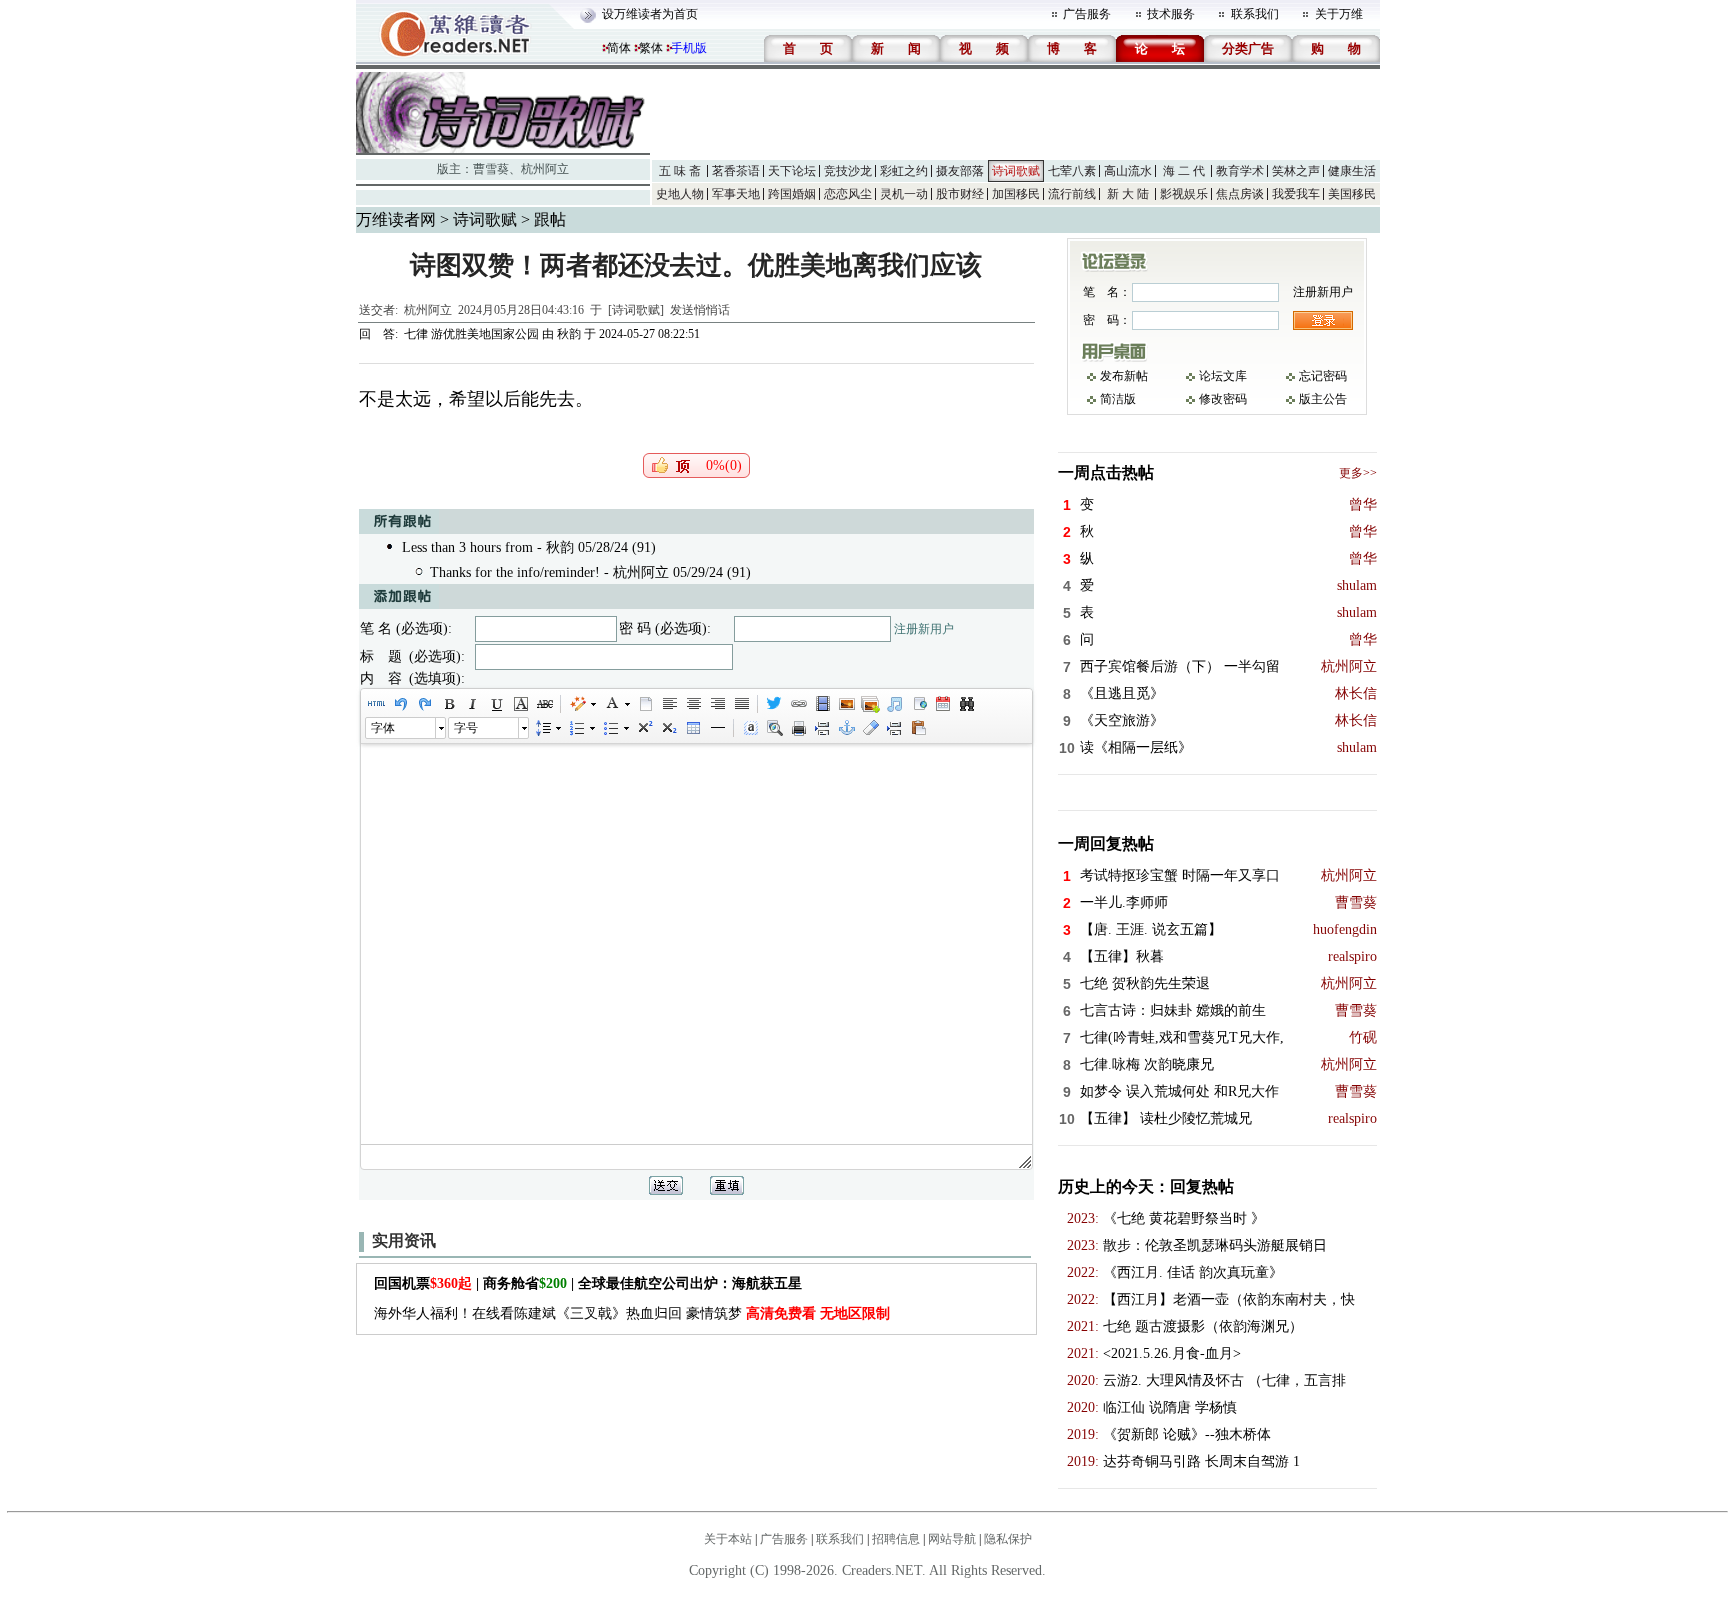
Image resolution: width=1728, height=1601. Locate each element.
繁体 (651, 48)
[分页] (822, 728)
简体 (619, 48)
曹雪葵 (491, 169)
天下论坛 (792, 171)
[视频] (822, 704)
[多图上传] (870, 704)
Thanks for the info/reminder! (515, 572)
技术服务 (1171, 14)
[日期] (942, 704)
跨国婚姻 (792, 194)
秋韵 (569, 334)
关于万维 (1339, 14)
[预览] (774, 728)
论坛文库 (1223, 376)
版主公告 (1323, 399)
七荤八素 (1072, 171)
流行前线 (1072, 194)
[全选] (750, 728)
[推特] (774, 704)
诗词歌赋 (1016, 171)
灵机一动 (904, 194)
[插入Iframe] (918, 704)
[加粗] (448, 704)
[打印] (798, 728)
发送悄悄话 (700, 310)
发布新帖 (1124, 376)
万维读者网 (396, 219)
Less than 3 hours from (467, 547)
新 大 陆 (1128, 194)
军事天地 (736, 194)
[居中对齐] (693, 704)
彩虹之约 (904, 171)
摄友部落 (960, 171)
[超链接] (798, 704)
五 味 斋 (680, 171)
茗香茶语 (736, 171)
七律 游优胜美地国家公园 (471, 334)
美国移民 (1352, 194)
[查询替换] (966, 704)
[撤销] (400, 704)
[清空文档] (645, 704)
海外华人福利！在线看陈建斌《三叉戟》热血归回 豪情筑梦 (632, 1313)
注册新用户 (924, 629)
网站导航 (952, 1539)
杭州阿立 (545, 169)
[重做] (424, 704)
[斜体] (472, 704)
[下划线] (496, 704)
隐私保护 (1008, 1539)
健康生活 (1352, 171)
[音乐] (894, 704)
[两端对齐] (741, 704)
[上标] (644, 728)
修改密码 (1223, 399)
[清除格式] (870, 728)
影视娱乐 (1184, 194)
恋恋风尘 (848, 194)
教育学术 (1240, 171)
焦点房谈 (1240, 194)
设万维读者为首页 (650, 14)
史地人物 (680, 194)
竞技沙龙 (848, 171)
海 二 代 (1184, 171)
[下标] (668, 728)
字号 (466, 728)
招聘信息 (896, 1539)
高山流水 (1128, 171)
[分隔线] (717, 728)
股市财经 (960, 194)
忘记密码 (1323, 376)
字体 (383, 728)
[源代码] (376, 704)
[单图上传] (846, 704)
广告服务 (1087, 14)
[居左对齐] (669, 704)
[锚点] (846, 728)
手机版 (689, 48)
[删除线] (544, 704)
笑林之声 (1296, 171)
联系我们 (1255, 14)
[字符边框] (520, 704)
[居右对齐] (717, 704)
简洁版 (1118, 399)
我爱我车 (1296, 194)
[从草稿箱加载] (918, 728)
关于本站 (728, 1539)
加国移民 (1016, 194)
